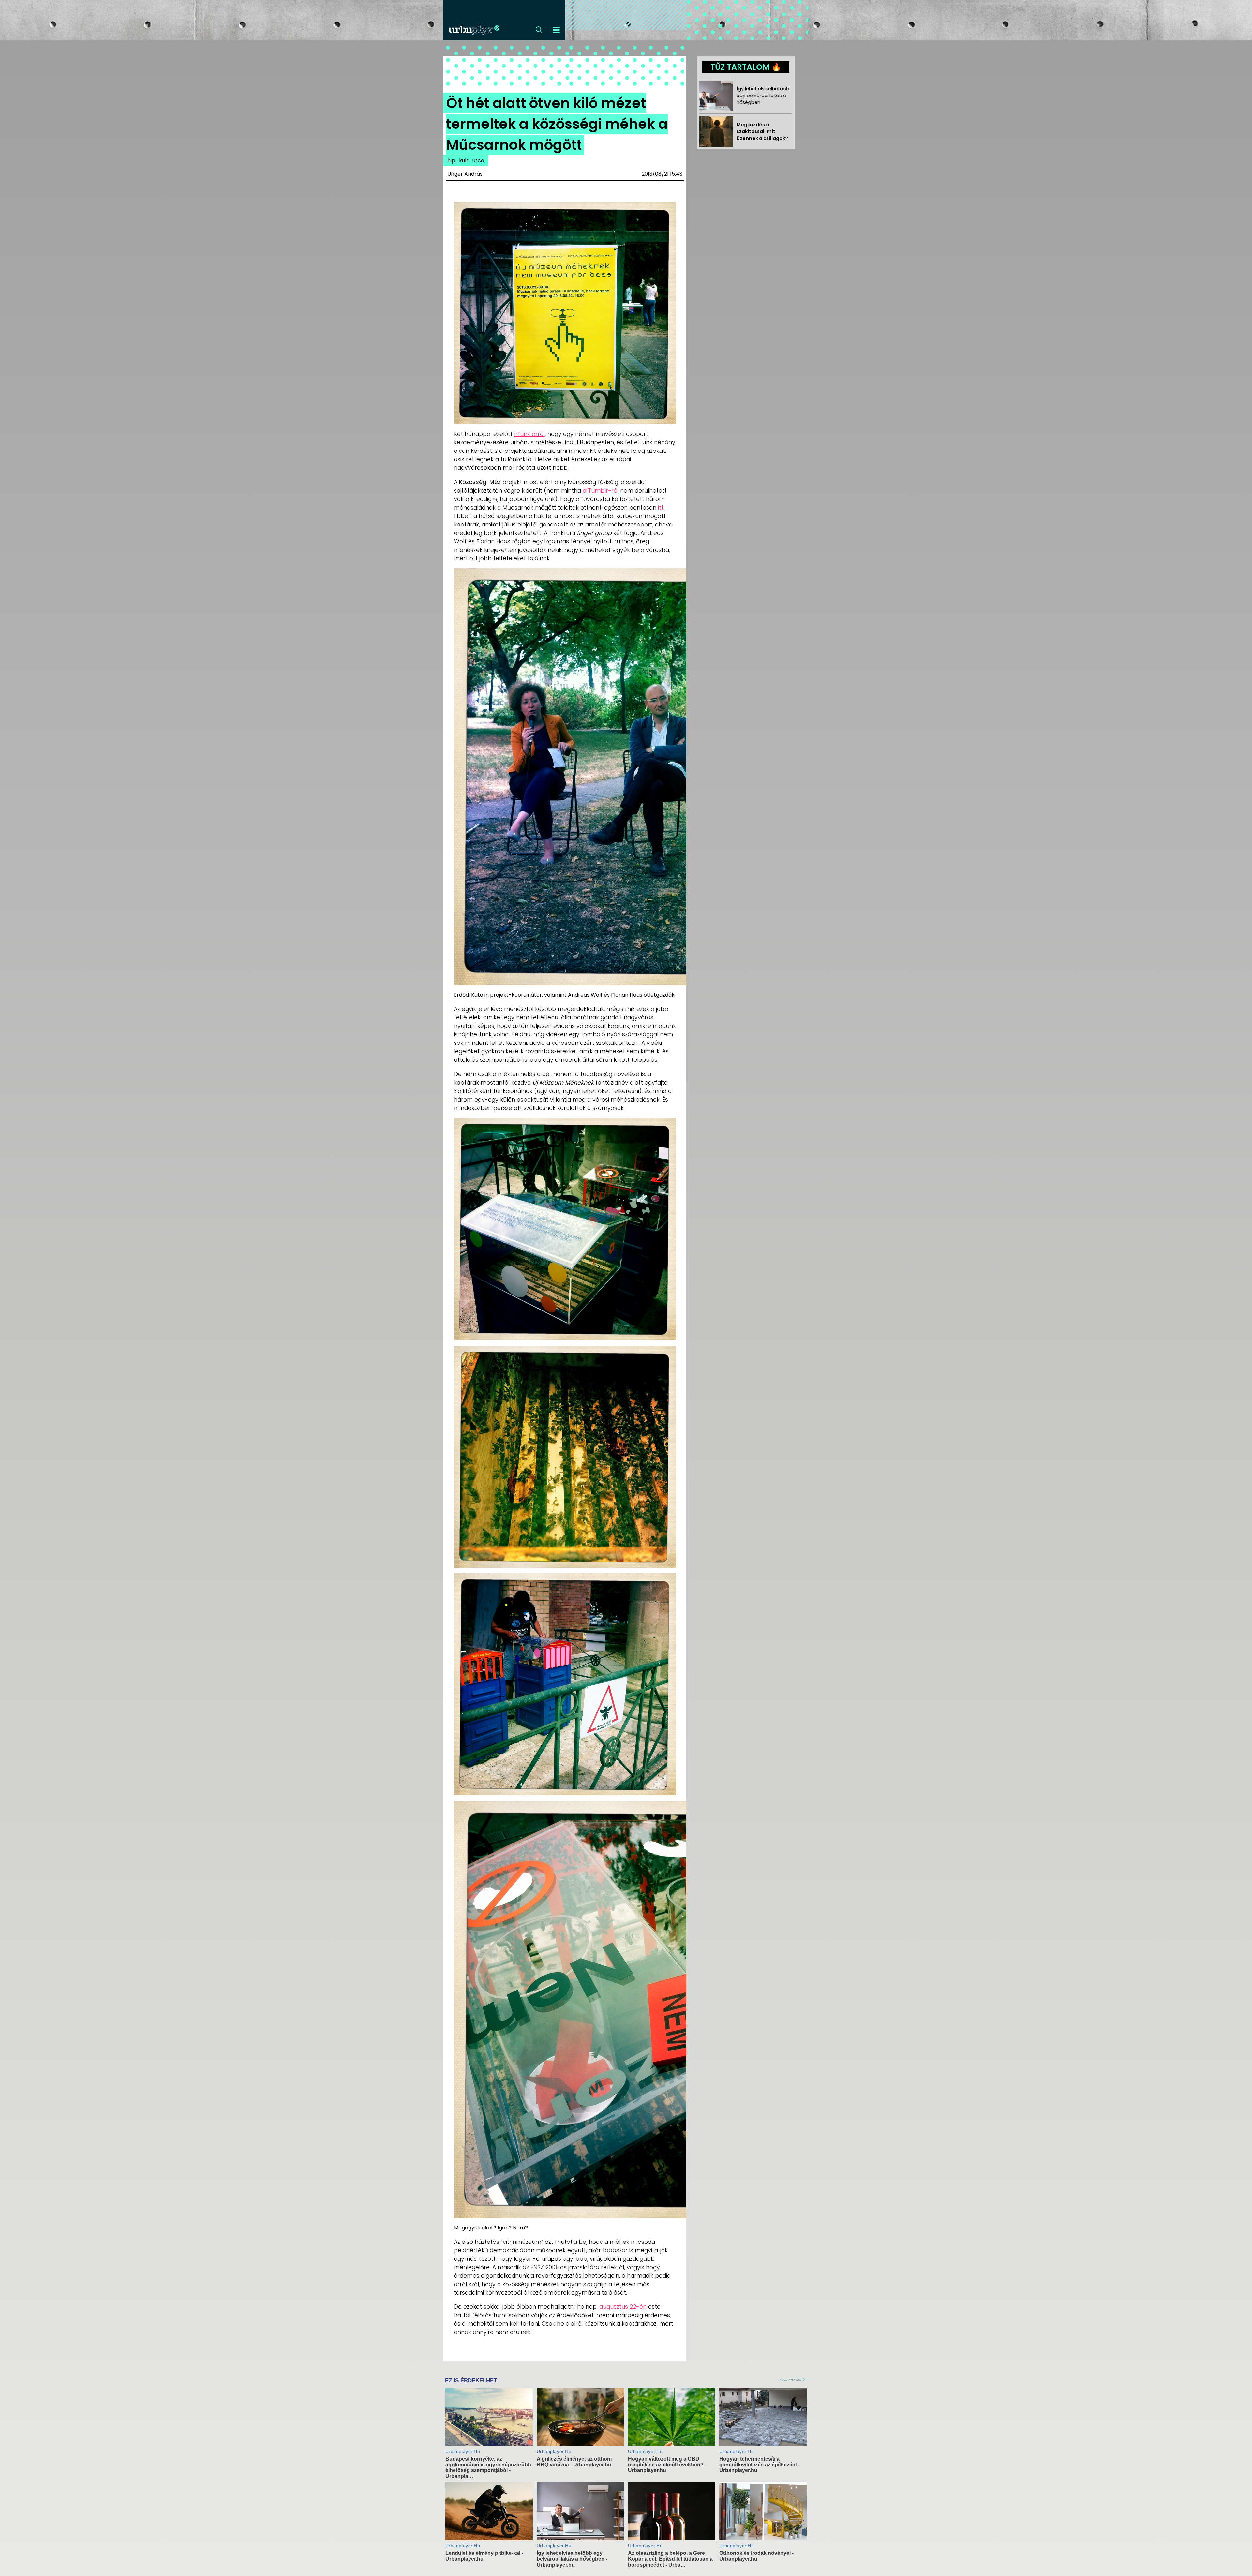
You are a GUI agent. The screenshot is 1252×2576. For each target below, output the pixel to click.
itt (661, 508)
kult (464, 161)
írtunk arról (529, 434)
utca (478, 161)
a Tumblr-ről (601, 491)
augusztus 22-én (623, 2307)
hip (451, 161)
